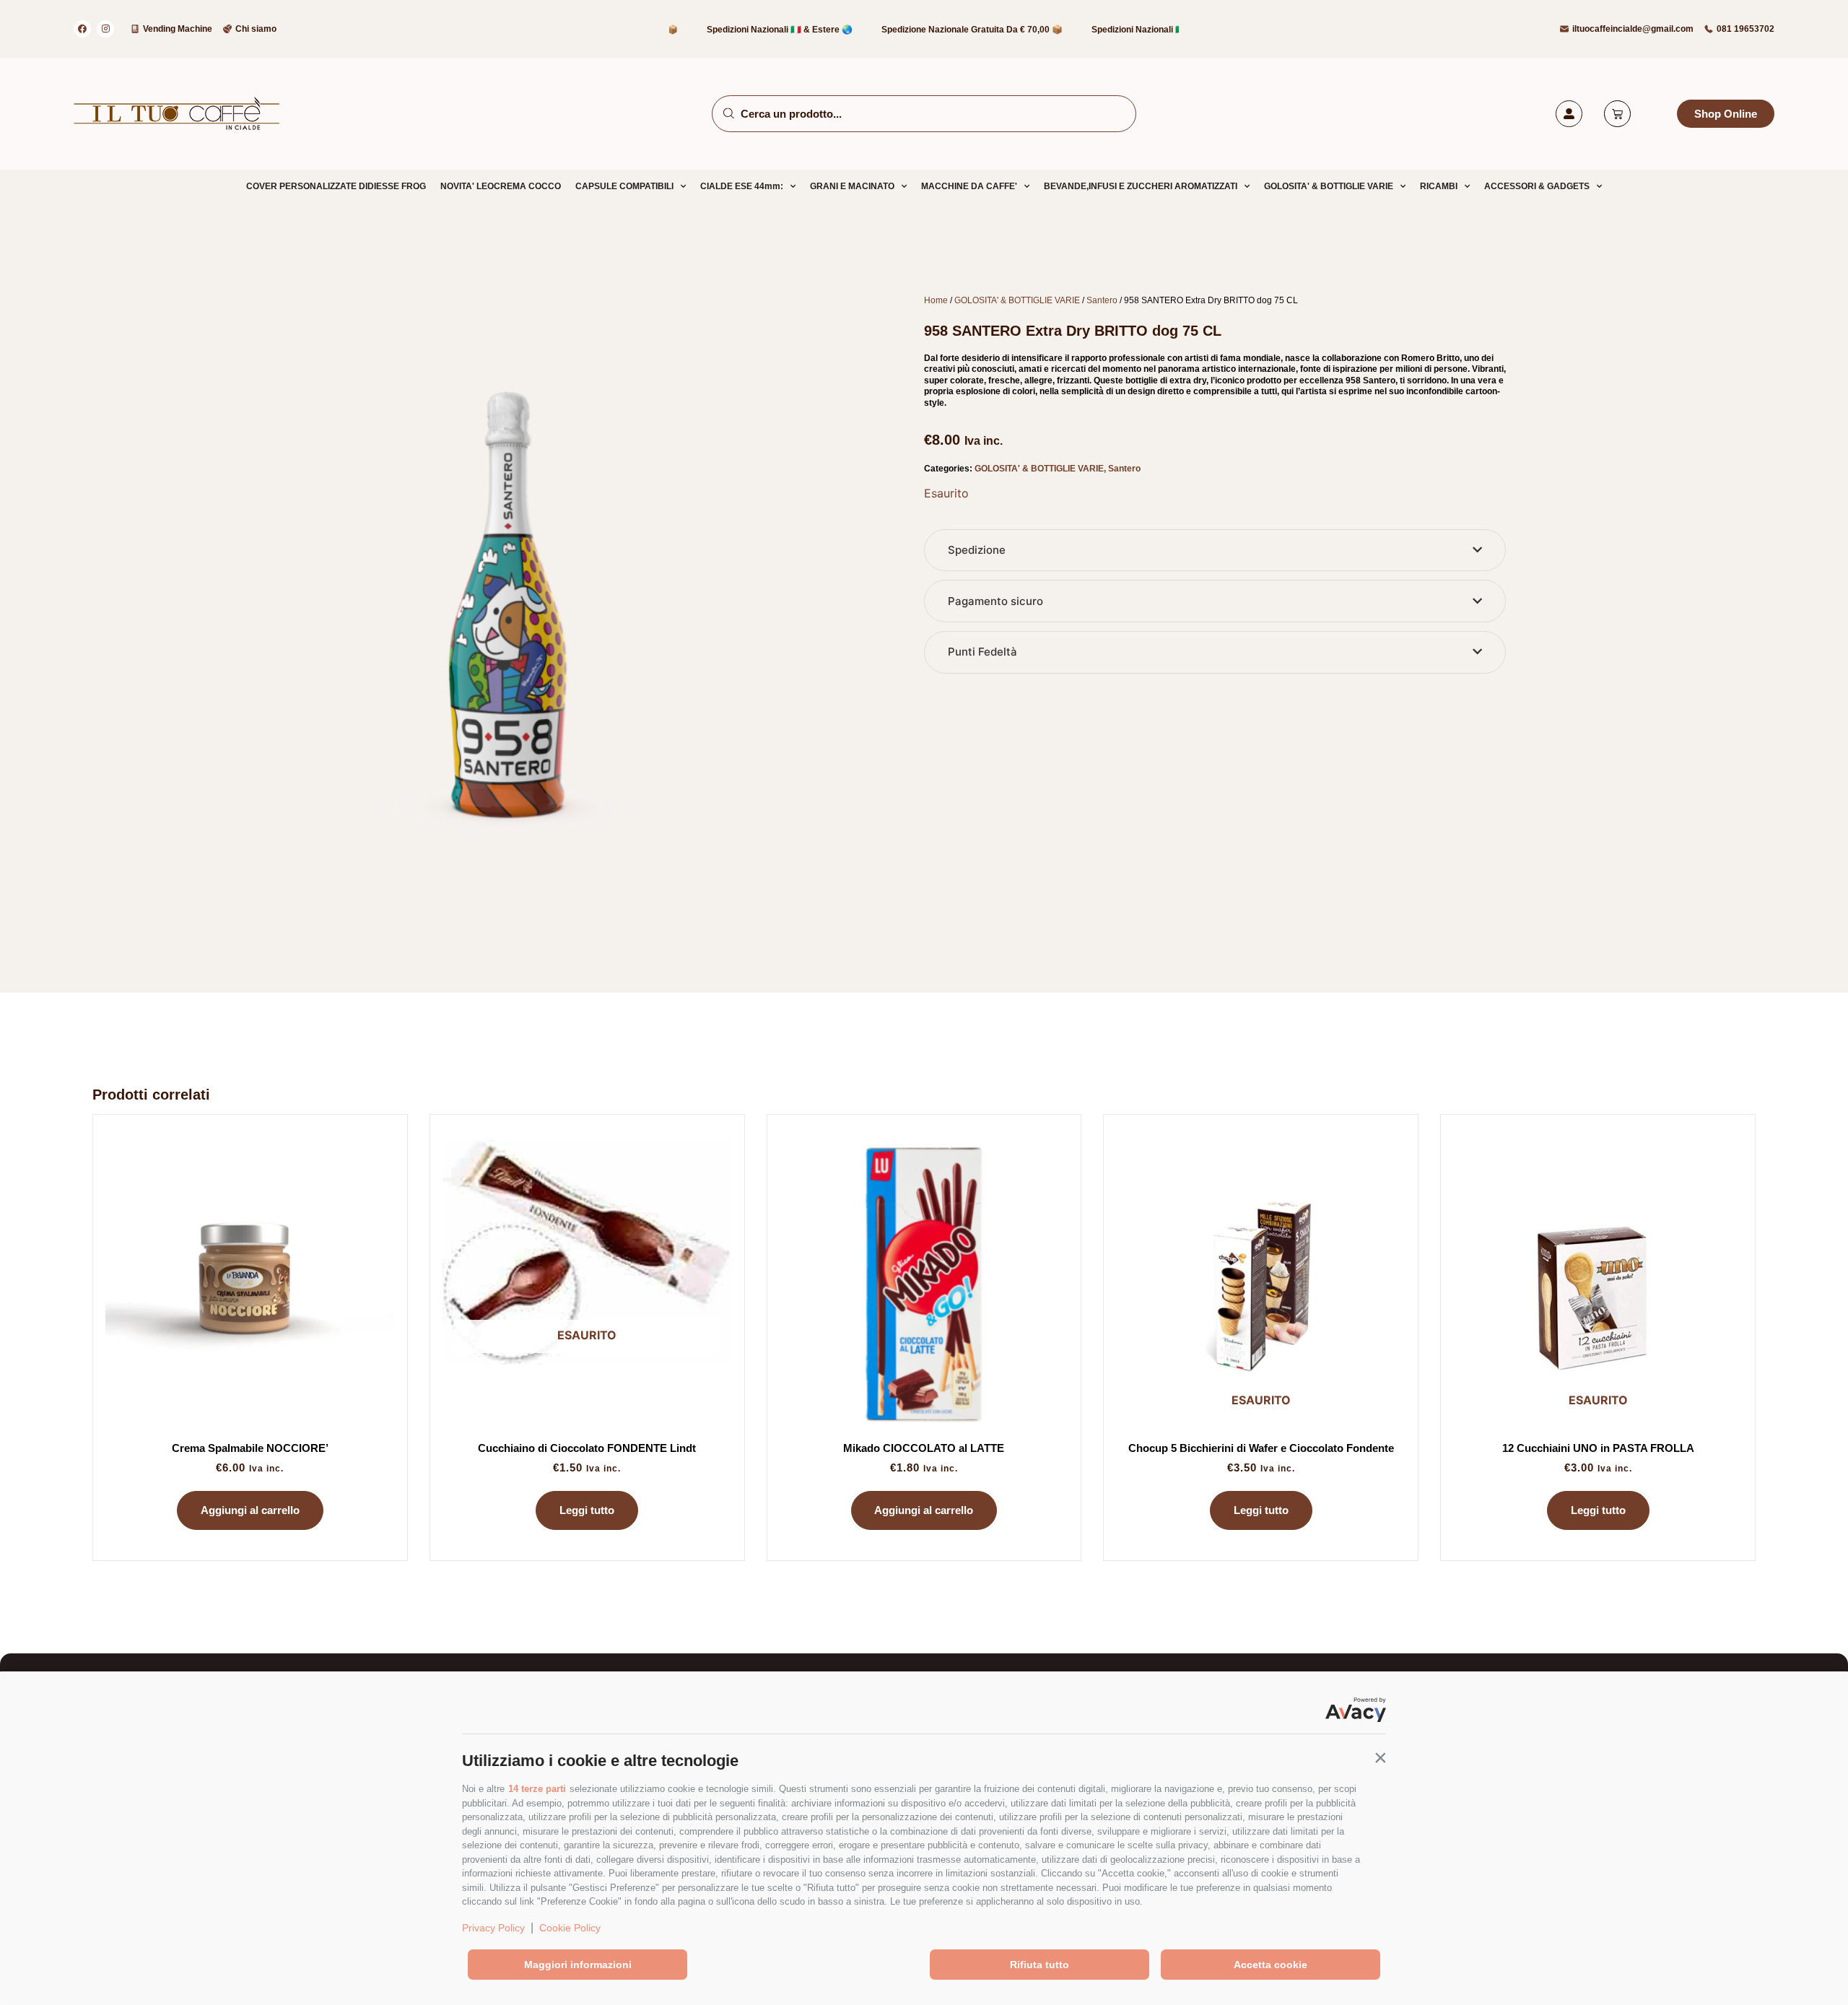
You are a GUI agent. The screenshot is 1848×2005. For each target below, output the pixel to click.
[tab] (1215, 551)
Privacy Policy (493, 1928)
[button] (1380, 1757)
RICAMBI (1439, 186)
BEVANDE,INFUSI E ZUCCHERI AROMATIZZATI (1141, 186)
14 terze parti (537, 1789)
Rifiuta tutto (1039, 1965)
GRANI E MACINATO (852, 186)
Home (936, 300)
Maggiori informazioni (578, 1965)
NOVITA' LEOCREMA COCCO (501, 186)
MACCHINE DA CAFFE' (969, 186)
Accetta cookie (1270, 1965)
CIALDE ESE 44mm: (742, 186)
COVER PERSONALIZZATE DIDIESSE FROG (336, 186)
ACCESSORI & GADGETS (1537, 186)
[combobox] (924, 114)
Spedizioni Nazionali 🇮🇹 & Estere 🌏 (733, 30)
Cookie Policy (570, 1928)
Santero (1102, 300)
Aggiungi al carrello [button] (250, 1510)
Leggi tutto (587, 1510)
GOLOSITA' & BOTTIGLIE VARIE (1329, 186)
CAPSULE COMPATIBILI (624, 186)
